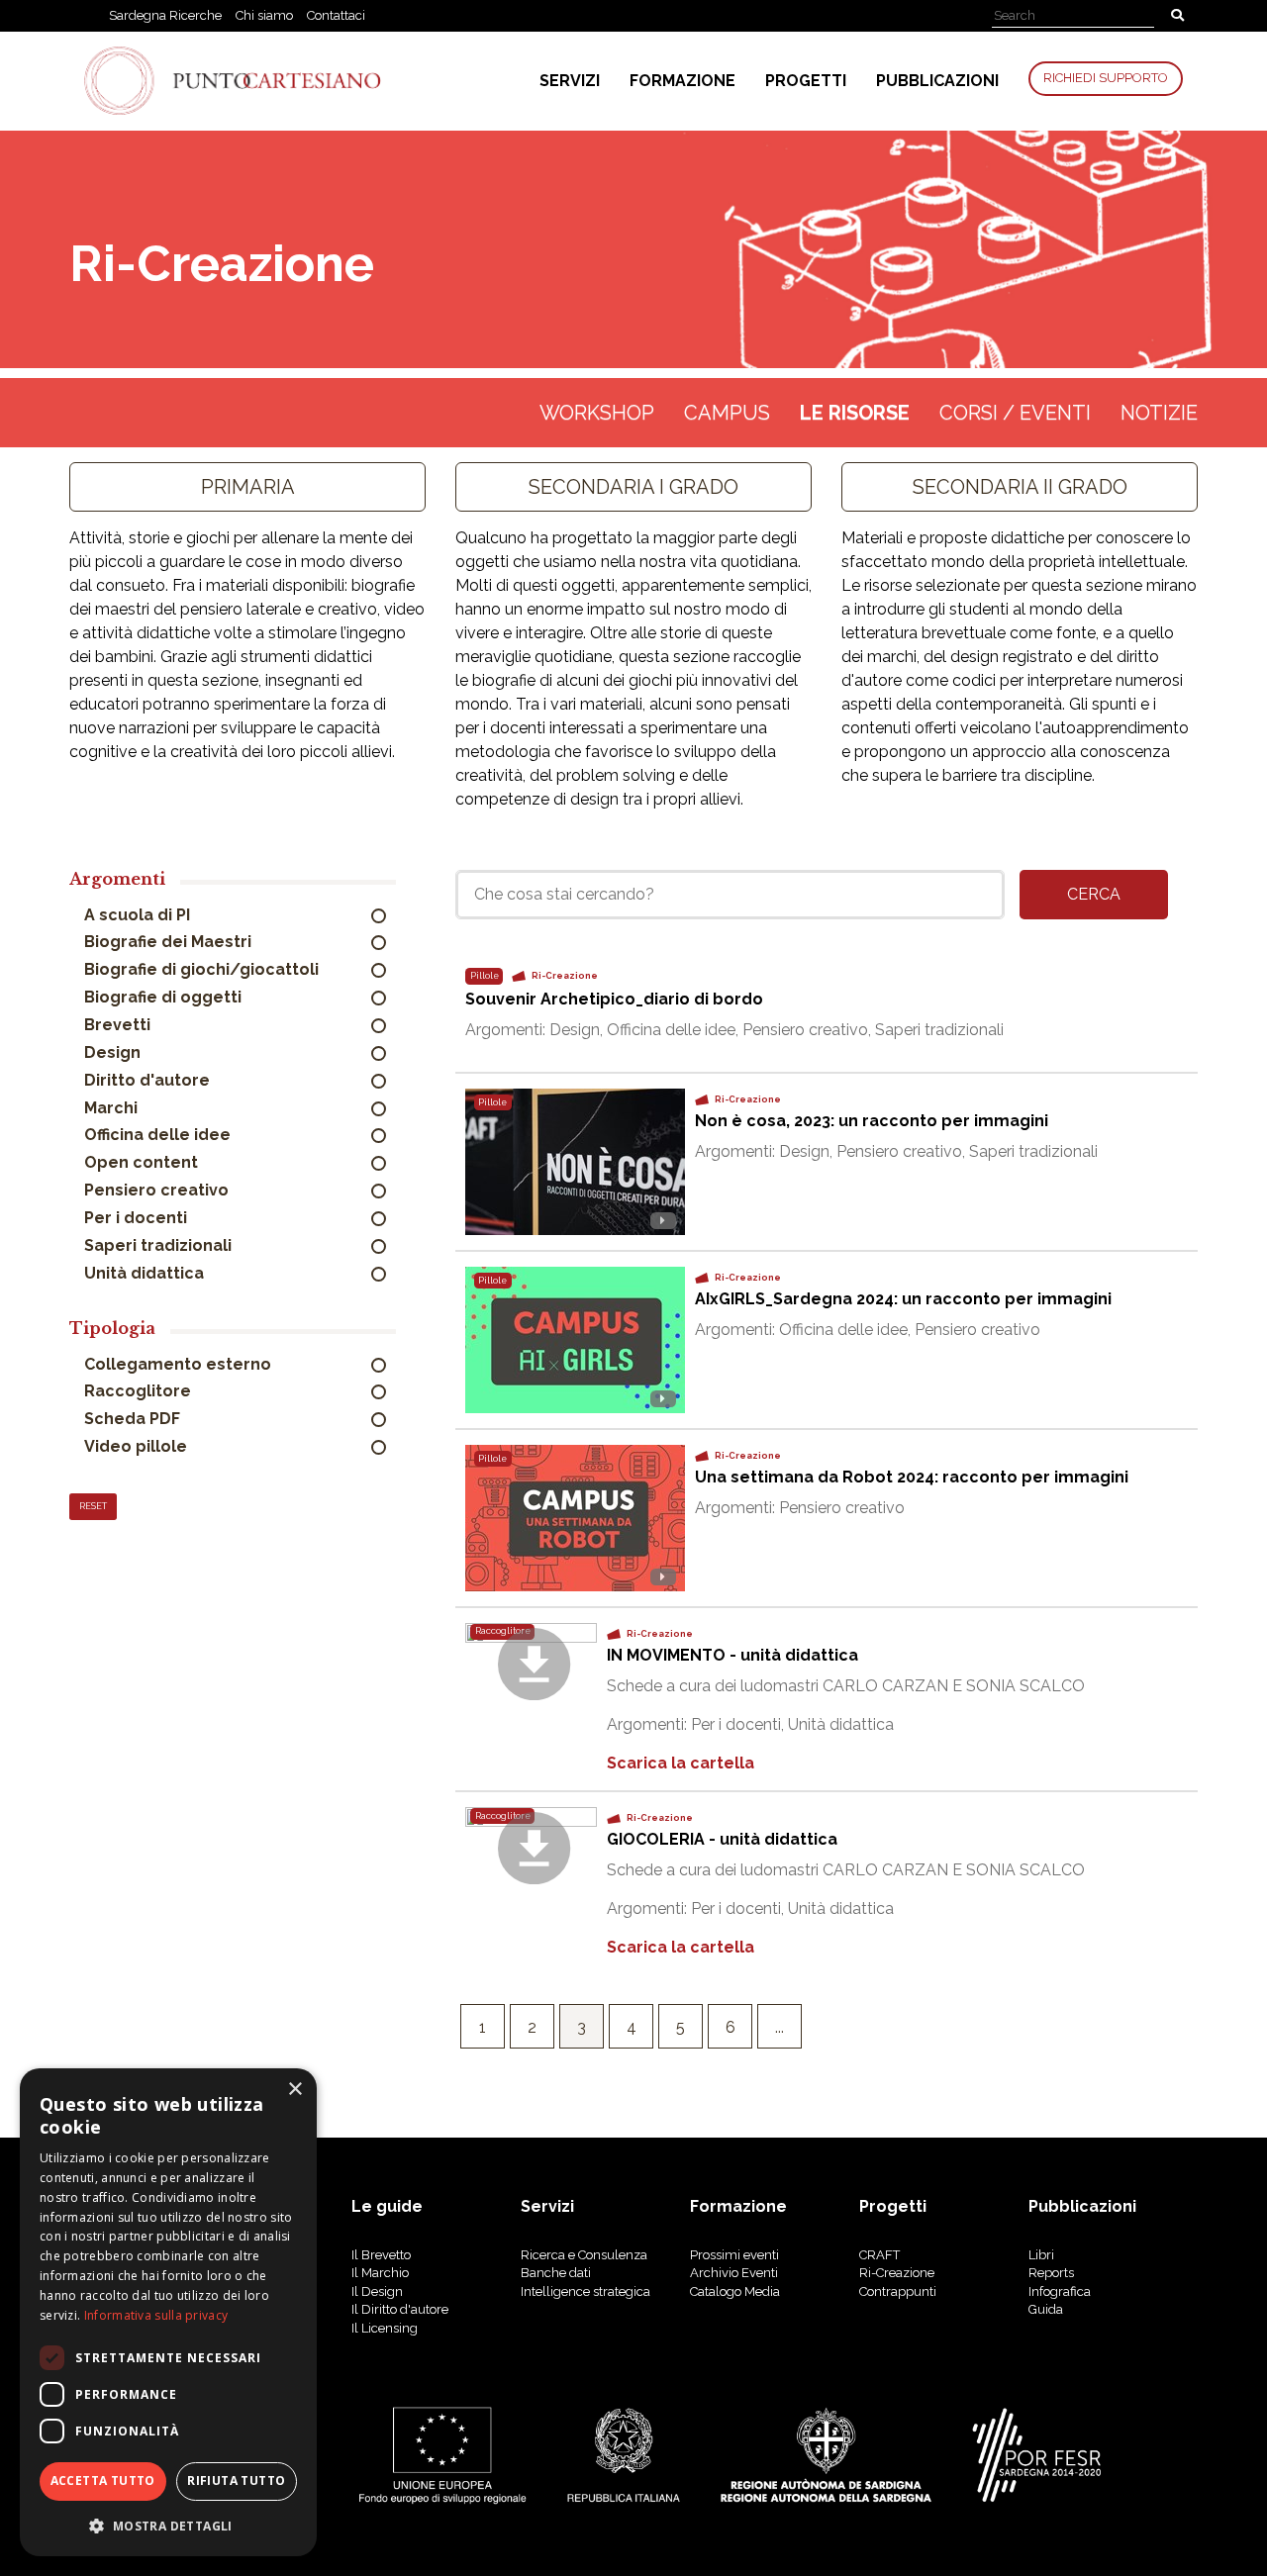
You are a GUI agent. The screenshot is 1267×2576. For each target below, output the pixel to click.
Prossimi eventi (734, 2255)
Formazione (682, 81)
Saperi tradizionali (160, 1245)
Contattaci (336, 15)
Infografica (1060, 2291)
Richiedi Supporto (1106, 78)
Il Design (377, 2291)
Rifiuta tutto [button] (236, 2481)
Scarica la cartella (681, 1763)
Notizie (1159, 413)
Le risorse (855, 413)
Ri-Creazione (897, 2273)
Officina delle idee (159, 1135)
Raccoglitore (140, 1391)
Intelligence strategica (585, 2291)
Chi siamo (264, 15)
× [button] (294, 2090)
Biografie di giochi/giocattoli (203, 969)
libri (1041, 2255)
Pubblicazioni (937, 81)
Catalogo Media (735, 2291)
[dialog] (168, 2312)
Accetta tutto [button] (103, 2481)
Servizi (570, 81)
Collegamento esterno (180, 1364)
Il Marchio (380, 2273)
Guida (1046, 2309)
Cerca (1094, 894)
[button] (168, 2525)
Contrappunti (898, 2291)
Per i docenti (138, 1218)
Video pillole (138, 1446)
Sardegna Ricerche (165, 15)
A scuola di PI (139, 915)
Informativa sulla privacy (156, 2315)
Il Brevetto (381, 2255)
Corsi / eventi (1015, 413)
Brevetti (119, 1025)
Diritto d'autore (149, 1080)
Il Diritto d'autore (400, 2309)
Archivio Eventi (734, 2273)
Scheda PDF (134, 1419)
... (780, 2027)
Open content (143, 1162)
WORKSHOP (597, 413)
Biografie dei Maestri (170, 942)
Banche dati (556, 2273)
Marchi (113, 1108)
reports (1051, 2273)
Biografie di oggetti (165, 997)
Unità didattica (146, 1273)
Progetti (806, 81)
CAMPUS (727, 413)
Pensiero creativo (158, 1190)
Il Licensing (385, 2328)
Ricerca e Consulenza (584, 2255)
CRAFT (879, 2255)
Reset (93, 1506)
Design (114, 1052)
